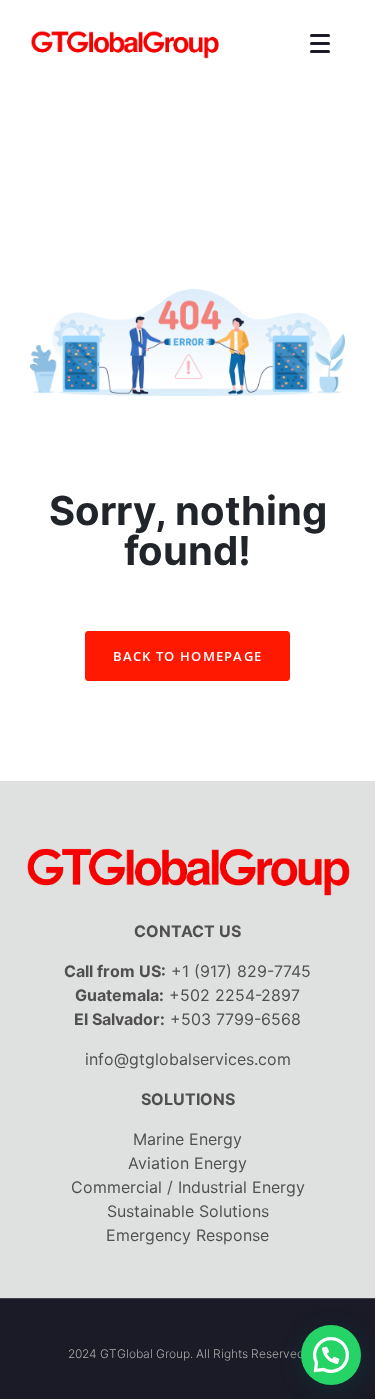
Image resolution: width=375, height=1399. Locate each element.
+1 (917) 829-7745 (241, 971)
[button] (331, 1355)
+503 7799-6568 (235, 1019)
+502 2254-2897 (234, 995)
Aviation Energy (187, 1163)
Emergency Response (187, 1235)
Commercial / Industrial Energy (188, 1187)
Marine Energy (187, 1139)
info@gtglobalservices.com (188, 1059)
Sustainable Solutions (188, 1211)
